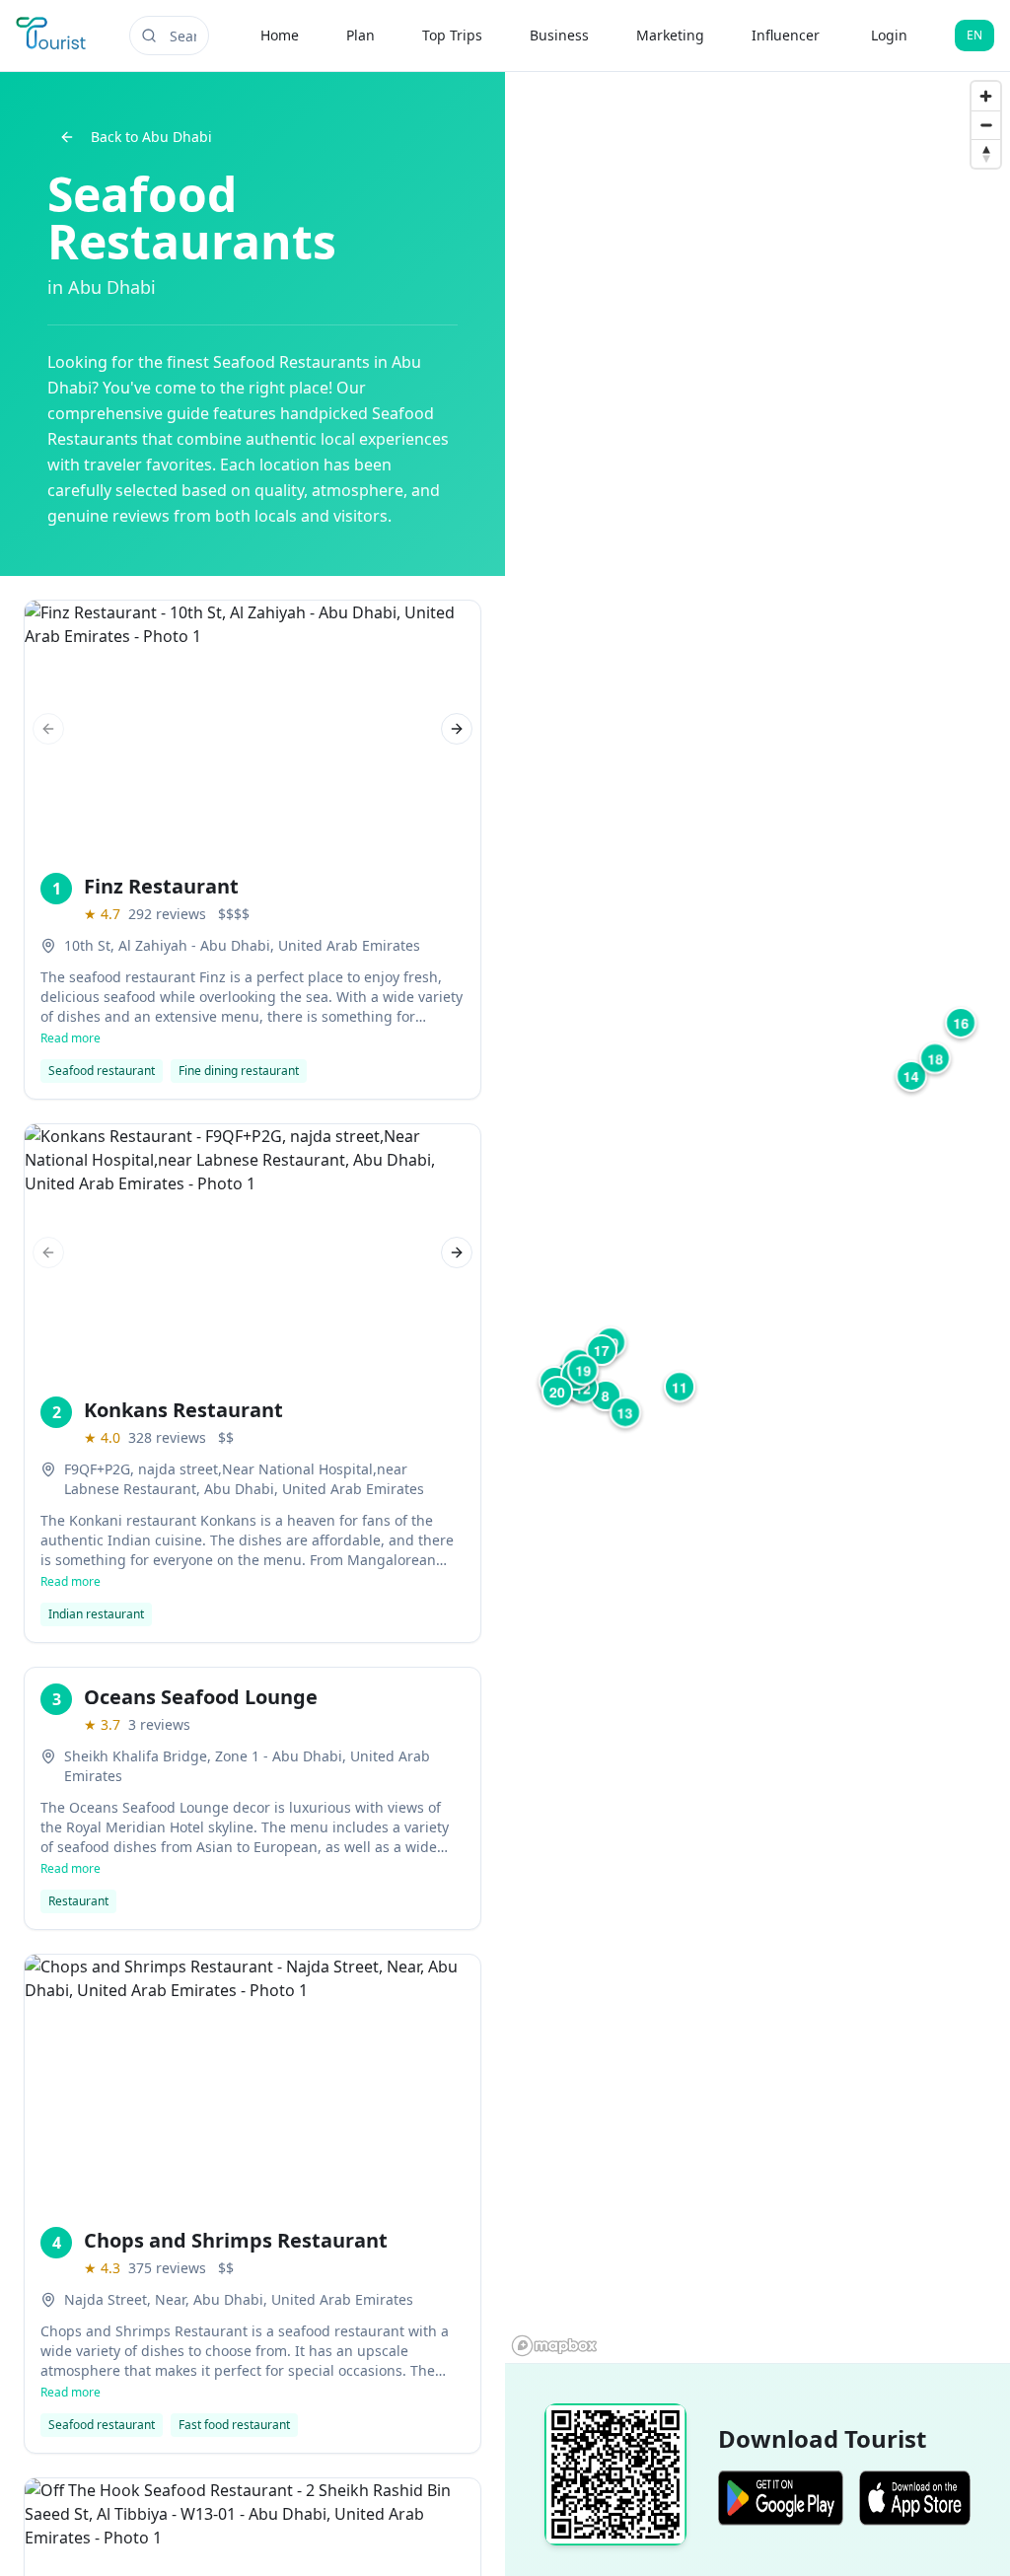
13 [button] (625, 1412)
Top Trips (452, 35)
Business (559, 35)
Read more (71, 1038)
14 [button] (911, 1076)
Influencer (786, 35)
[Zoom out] (986, 125)
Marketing (670, 35)
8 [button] (606, 1395)
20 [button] (557, 1392)
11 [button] (680, 1387)
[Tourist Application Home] (53, 36)
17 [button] (602, 1350)
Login (889, 35)
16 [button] (961, 1023)
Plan (361, 35)
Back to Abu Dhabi (151, 137)
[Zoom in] (986, 96)
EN (974, 35)
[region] (757, 1217)
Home (280, 35)
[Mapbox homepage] (554, 2346)
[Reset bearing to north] (986, 153)
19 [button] (583, 1370)
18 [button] (935, 1058)
